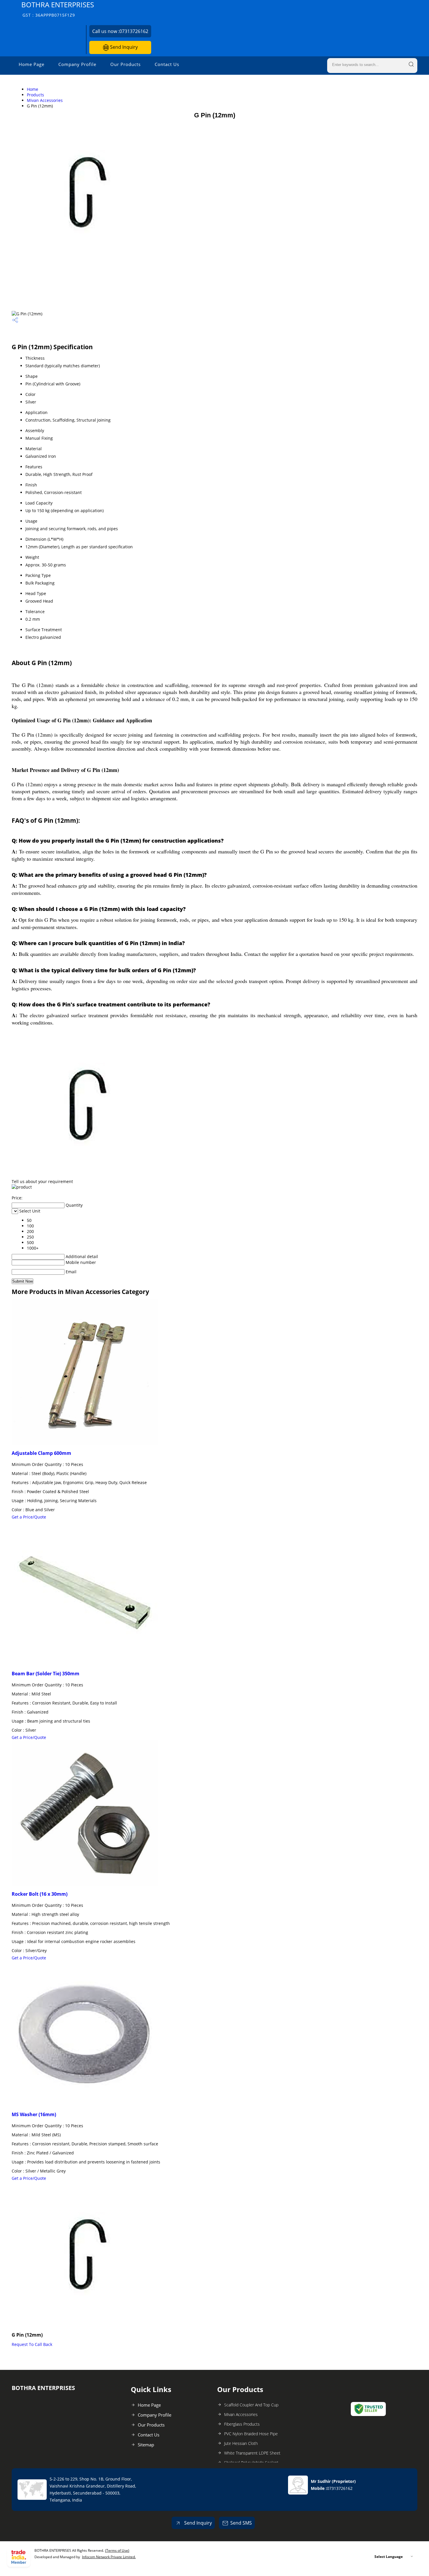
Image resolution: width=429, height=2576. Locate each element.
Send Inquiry (123, 47)
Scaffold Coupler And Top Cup (251, 2405)
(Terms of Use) (117, 2550)
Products (35, 95)
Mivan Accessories (45, 100)
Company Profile (77, 64)
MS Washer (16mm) (34, 2114)
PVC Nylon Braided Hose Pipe (251, 2434)
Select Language (389, 2557)
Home (33, 89)
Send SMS (241, 2523)
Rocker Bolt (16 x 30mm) (40, 1894)
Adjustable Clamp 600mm (41, 1453)
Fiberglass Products (242, 2424)
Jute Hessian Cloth (241, 2443)
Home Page (32, 64)
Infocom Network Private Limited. (109, 2557)
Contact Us (167, 64)
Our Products (125, 64)
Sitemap (146, 2445)
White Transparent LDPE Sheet (252, 2453)
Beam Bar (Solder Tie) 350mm (46, 1674)
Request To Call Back (32, 2344)
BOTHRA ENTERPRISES (58, 9)
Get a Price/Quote (29, 1517)
